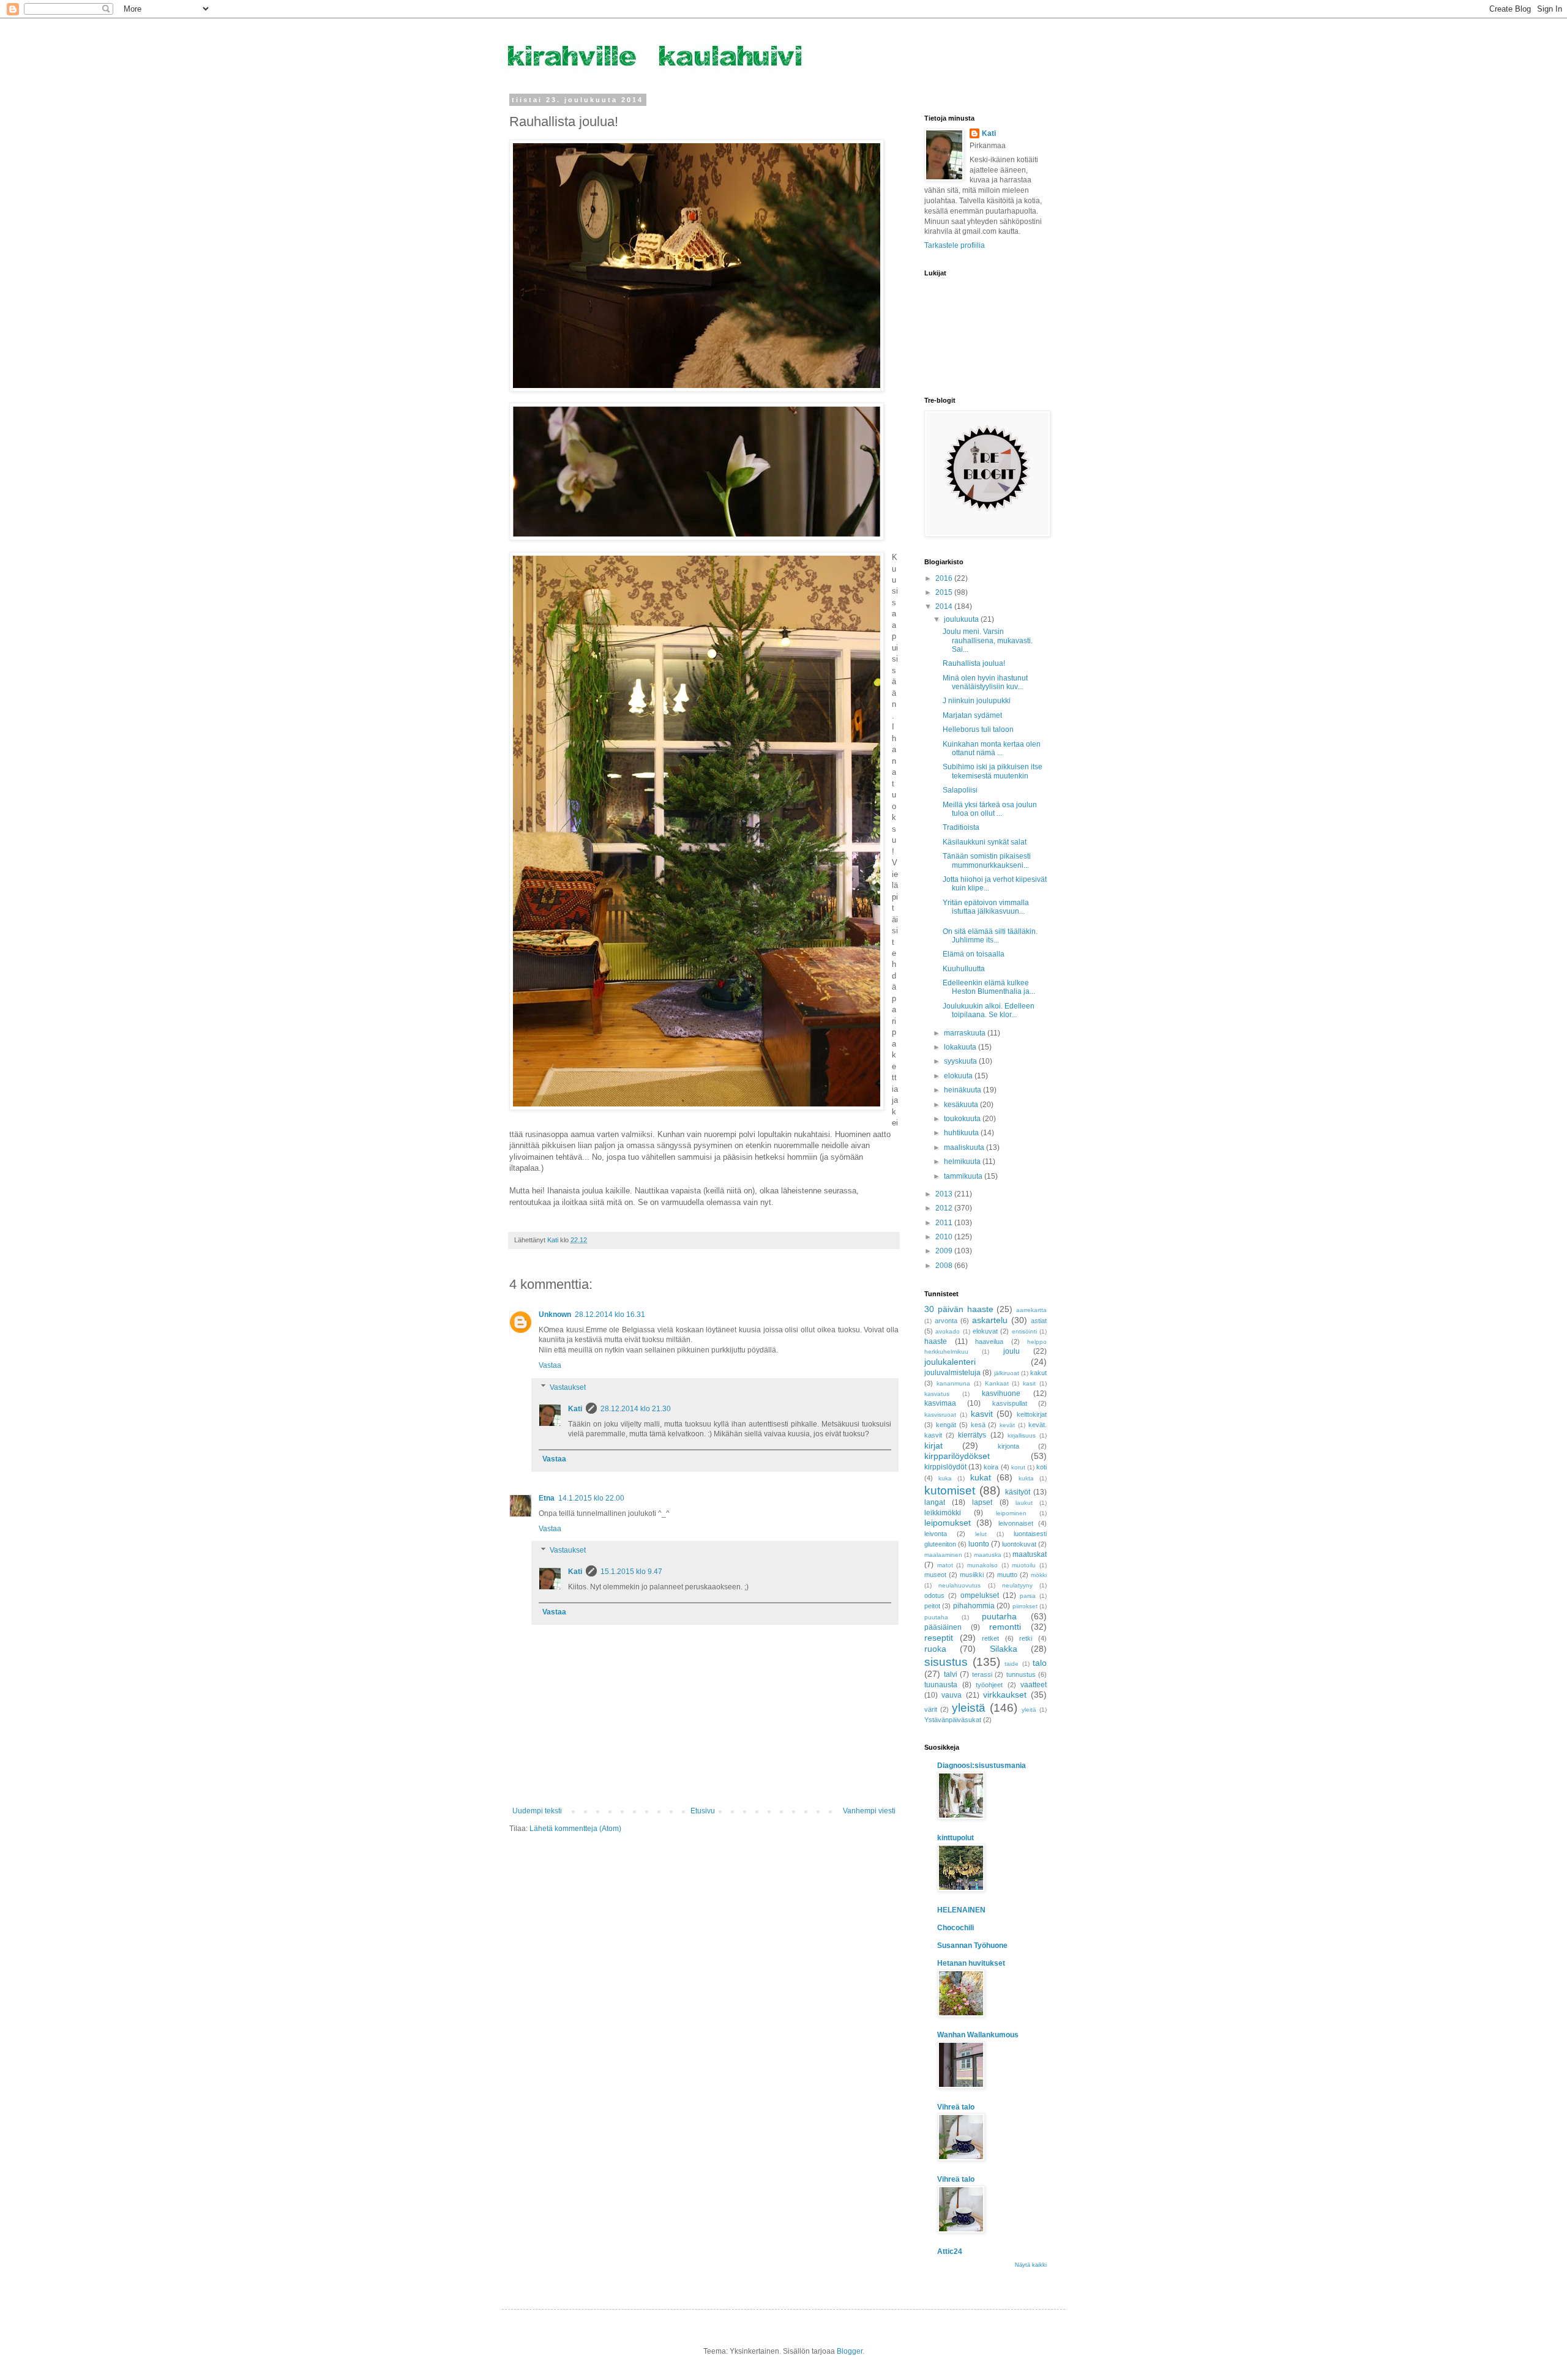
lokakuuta (961, 1047)
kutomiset (950, 1490)
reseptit (939, 1638)
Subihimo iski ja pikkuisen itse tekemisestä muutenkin (993, 771)
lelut (981, 1534)
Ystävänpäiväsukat (953, 1720)
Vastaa (550, 1365)
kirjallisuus (1022, 1435)
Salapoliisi (960, 790)
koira (991, 1467)
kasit (1029, 1383)
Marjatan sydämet (972, 715)
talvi (951, 1674)
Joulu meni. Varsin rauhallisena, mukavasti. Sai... (988, 640)
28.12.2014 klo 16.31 (610, 1315)
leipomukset (948, 1523)
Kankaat (997, 1383)
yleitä (1029, 1710)
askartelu (990, 1320)
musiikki (972, 1575)
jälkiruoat (1007, 1373)
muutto (1007, 1575)
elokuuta (959, 1076)
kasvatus (937, 1394)
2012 (945, 1208)
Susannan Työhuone (972, 1945)
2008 (945, 1266)
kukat (981, 1477)
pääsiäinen (943, 1627)
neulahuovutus (959, 1585)
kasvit (982, 1414)
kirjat (933, 1446)
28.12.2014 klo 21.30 (636, 1409)
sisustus (946, 1662)
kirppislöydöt (945, 1467)
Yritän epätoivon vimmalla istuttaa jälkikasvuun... (986, 907)
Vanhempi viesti (869, 1811)
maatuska (988, 1555)
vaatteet (1034, 1685)
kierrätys (972, 1435)
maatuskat (1030, 1554)
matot (945, 1565)
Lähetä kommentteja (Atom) (575, 1829)
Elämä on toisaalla (974, 954)
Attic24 (950, 2251)
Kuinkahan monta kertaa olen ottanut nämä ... (992, 748)
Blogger (850, 2351)
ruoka (935, 1649)
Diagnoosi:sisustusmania (982, 1766)
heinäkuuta (963, 1090)
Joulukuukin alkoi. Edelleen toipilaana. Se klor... (989, 1010)
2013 (945, 1194)
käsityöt (1018, 1492)
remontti (1005, 1627)
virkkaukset (1005, 1695)
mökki (1039, 1575)
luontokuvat (1019, 1544)
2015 (945, 592)
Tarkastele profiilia (955, 245)
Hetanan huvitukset (971, 1963)
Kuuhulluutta (964, 969)
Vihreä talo (956, 2107)
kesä (978, 1425)
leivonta (936, 1534)
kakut (1038, 1373)
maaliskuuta (965, 1147)
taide (1012, 1664)
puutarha (999, 1616)
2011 (945, 1223)
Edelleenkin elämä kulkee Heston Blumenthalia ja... (989, 987)
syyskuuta (961, 1061)
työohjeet (989, 1685)
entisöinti (1024, 1331)
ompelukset (980, 1595)
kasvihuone (1001, 1393)
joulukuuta (962, 619)
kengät (946, 1425)
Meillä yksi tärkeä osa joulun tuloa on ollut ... (990, 809)
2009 (945, 1251)
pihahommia (974, 1606)
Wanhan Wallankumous (978, 2035)
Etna (547, 1498)
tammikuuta (964, 1176)
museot (935, 1575)
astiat (1039, 1321)
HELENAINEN (961, 1910)
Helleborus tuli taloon (978, 729)
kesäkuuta (962, 1105)
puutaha (936, 1617)
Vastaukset (568, 1387)
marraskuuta (966, 1033)
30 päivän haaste (959, 1309)
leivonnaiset (1016, 1523)
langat (935, 1502)
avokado (948, 1331)
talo (1040, 1663)
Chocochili (956, 1928)
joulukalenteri (950, 1362)
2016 (945, 578)
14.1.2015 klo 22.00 (591, 1498)
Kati (575, 1409)
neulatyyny (1017, 1585)
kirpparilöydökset (957, 1456)
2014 (945, 606)
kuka (945, 1478)
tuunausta (941, 1685)
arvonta (946, 1321)
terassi (982, 1674)
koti (1042, 1467)
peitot (932, 1606)
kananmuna (953, 1383)
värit (931, 1709)
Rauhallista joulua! (974, 663)
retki (1026, 1638)
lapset (982, 1502)
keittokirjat (1032, 1414)
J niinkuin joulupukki (977, 701)
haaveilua (989, 1341)
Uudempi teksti (537, 1811)
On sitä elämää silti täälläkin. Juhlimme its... (990, 936)
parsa (1028, 1596)
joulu (1012, 1351)
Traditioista (961, 827)
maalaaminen (943, 1555)
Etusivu (703, 1811)
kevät (1007, 1425)
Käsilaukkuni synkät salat (985, 842)
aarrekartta (1031, 1310)
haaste (936, 1341)
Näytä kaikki (1031, 2265)
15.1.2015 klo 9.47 (631, 1572)
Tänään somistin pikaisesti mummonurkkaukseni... (987, 860)
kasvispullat (1010, 1403)
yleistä (969, 1708)
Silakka (1004, 1649)
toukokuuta (963, 1119)
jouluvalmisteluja (952, 1373)
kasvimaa (940, 1403)
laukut (1024, 1503)
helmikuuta (963, 1162)
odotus (934, 1595)
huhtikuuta (962, 1133)
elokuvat (985, 1331)
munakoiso (982, 1565)
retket (990, 1638)
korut (1018, 1467)
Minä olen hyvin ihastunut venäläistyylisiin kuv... (985, 682)
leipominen (1011, 1513)
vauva (952, 1695)
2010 (945, 1237)
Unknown (555, 1315)
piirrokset (1025, 1606)
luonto (979, 1544)
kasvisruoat (940, 1415)
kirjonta (1008, 1446)
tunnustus (1021, 1674)
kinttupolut (956, 1838)
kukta (1026, 1478)
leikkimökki (943, 1513)
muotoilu (1024, 1565)
